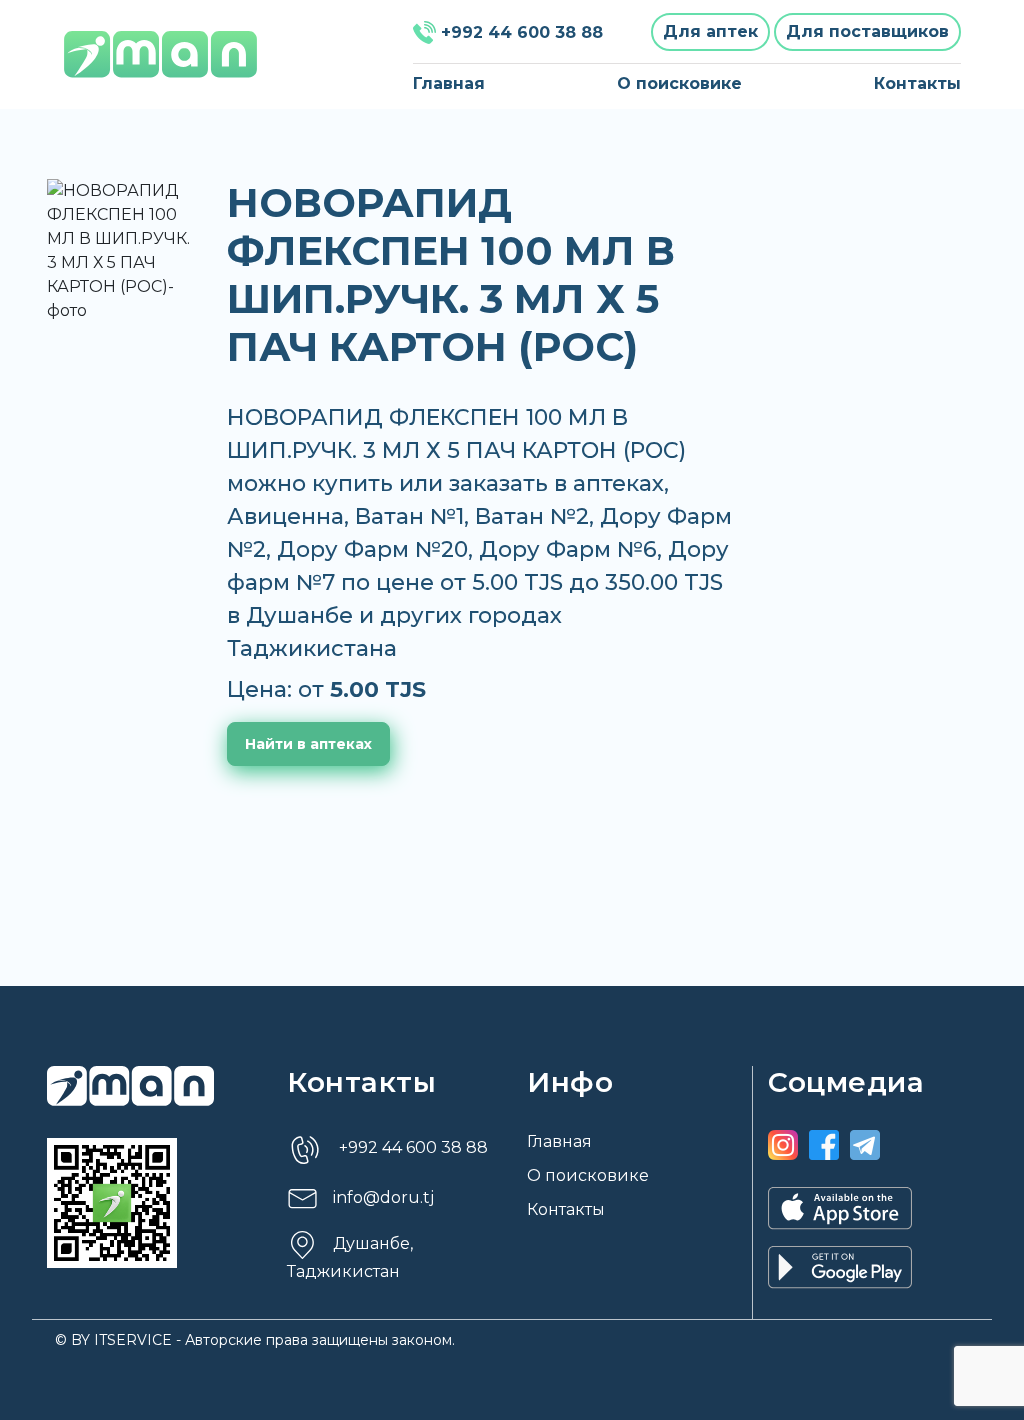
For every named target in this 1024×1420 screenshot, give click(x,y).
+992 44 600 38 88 (522, 32)
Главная (449, 83)
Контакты (917, 83)
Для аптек (710, 31)
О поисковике (679, 83)
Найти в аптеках (308, 744)
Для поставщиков (867, 31)
